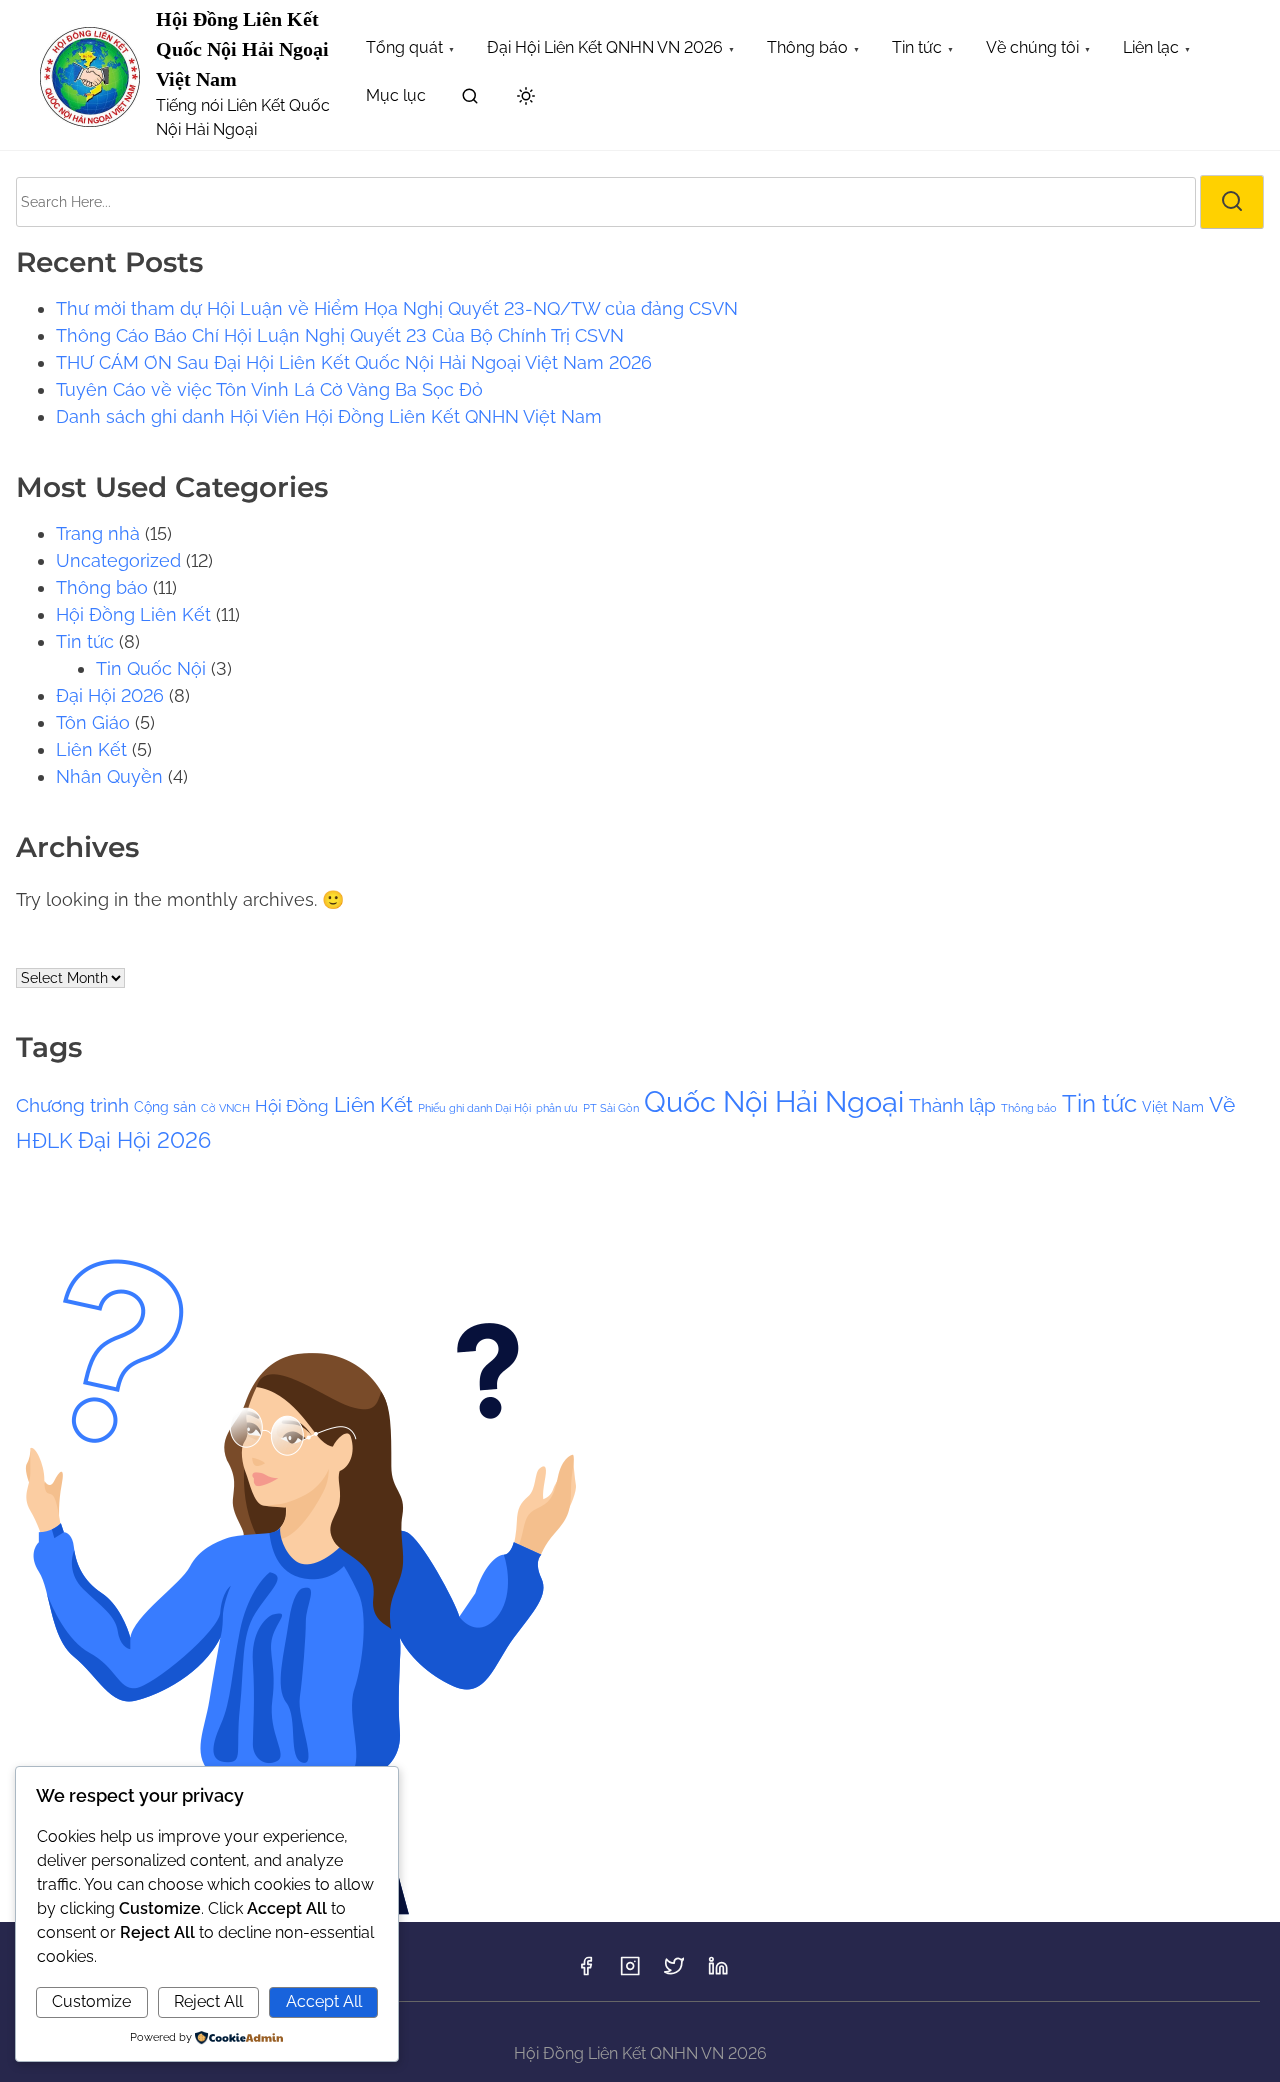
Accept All (324, 2001)
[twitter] (674, 1972)
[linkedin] (718, 1972)
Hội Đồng (292, 1106)
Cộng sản (165, 1106)
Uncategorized (118, 560)
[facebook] (586, 1972)
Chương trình (72, 1105)
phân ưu (557, 1108)
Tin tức (85, 641)
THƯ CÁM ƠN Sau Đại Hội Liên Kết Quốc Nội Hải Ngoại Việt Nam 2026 (354, 362)
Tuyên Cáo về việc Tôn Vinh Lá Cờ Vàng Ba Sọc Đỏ (269, 389)
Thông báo (102, 587)
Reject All (208, 2001)
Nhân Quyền (109, 776)
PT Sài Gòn (611, 1108)
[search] (470, 99)
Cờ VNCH (225, 1108)
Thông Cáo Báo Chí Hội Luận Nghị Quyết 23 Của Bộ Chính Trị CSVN (340, 335)
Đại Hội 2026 (110, 695)
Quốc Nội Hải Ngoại (774, 1101)
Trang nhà (98, 533)
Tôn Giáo (93, 722)
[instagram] (630, 1972)
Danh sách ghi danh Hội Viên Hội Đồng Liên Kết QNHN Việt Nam (329, 416)
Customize (91, 2001)
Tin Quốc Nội (151, 668)
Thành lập (952, 1105)
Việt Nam (1173, 1106)
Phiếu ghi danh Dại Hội (474, 1108)
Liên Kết (91, 749)
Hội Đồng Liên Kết (133, 614)
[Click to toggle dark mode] (526, 97)
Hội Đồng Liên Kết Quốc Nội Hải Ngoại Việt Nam (242, 49)
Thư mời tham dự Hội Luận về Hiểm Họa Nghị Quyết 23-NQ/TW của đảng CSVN (397, 308)
